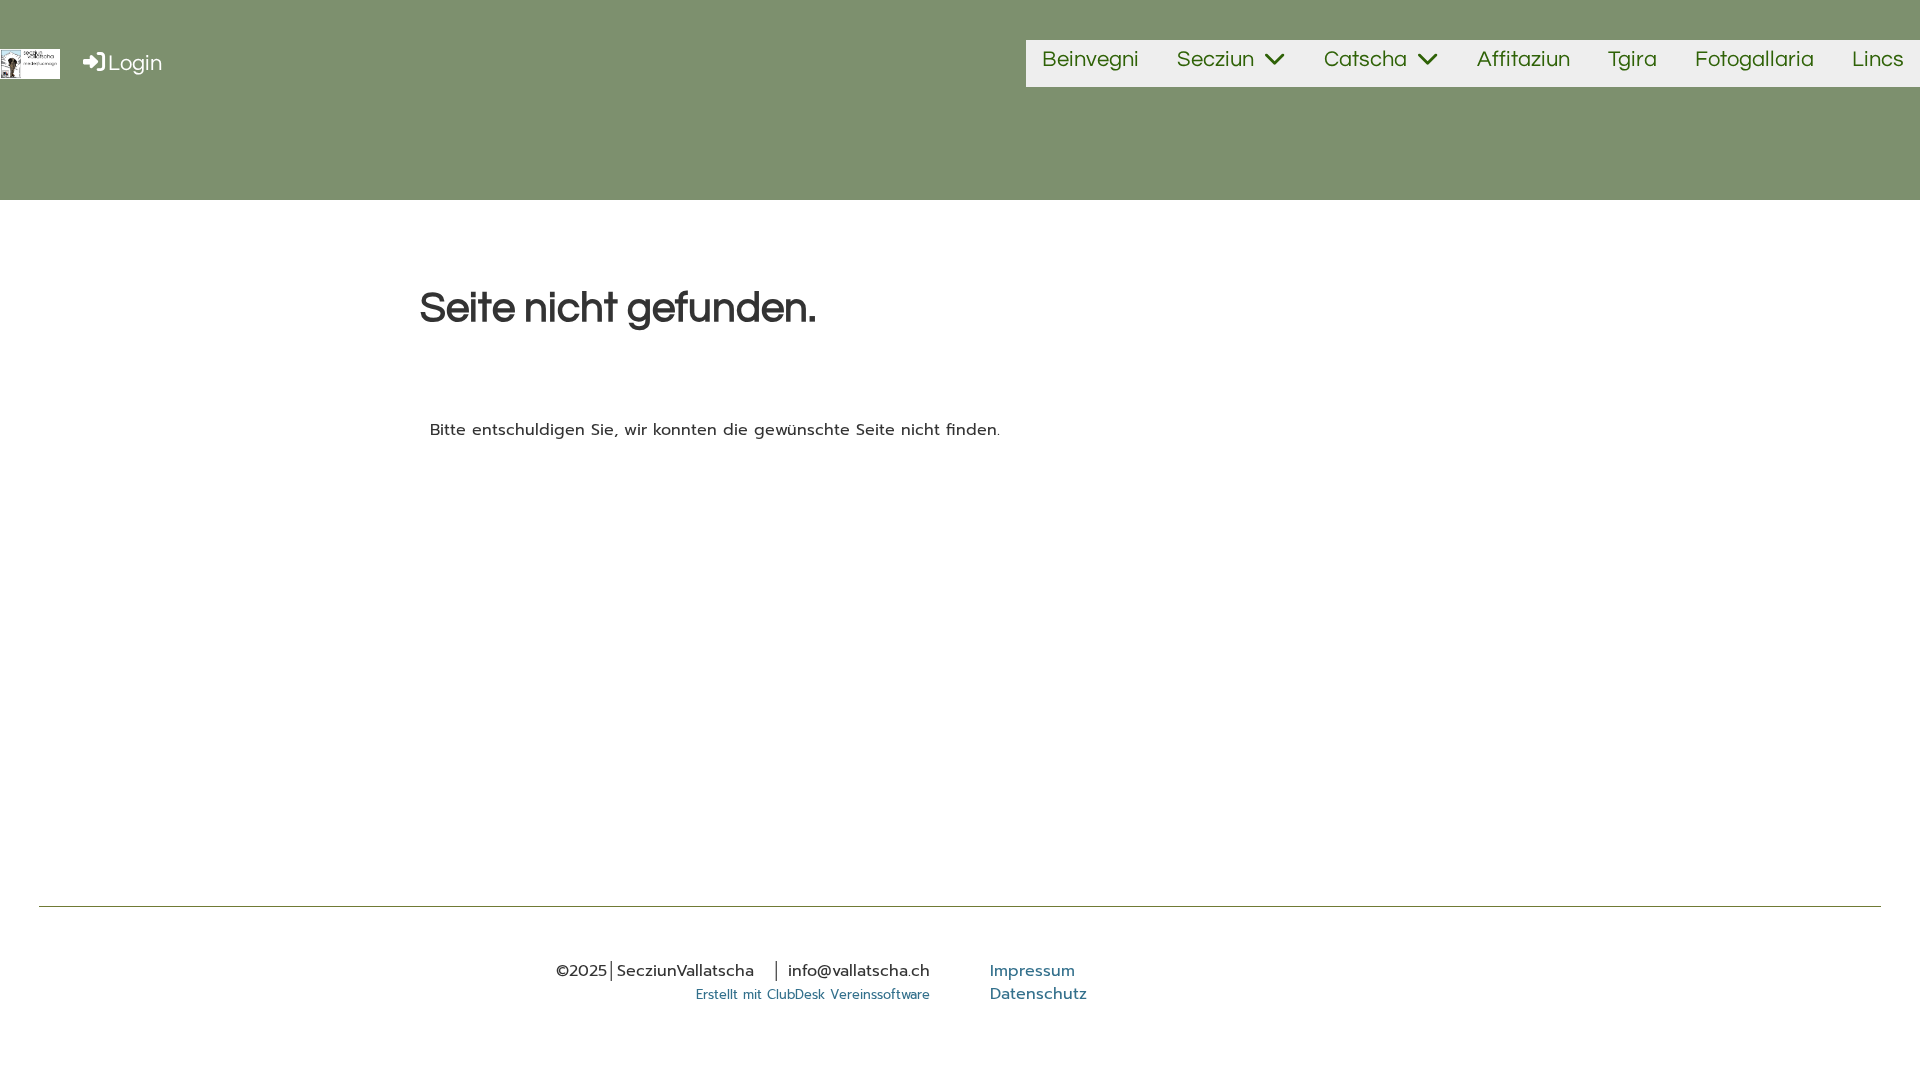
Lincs (1878, 59)
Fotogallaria (1754, 59)
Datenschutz (1038, 994)
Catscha (1365, 59)
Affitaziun (1523, 59)
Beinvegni (1090, 59)
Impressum (1032, 971)
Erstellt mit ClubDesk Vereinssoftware (813, 994)
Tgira (1632, 59)
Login (135, 63)
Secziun (1215, 59)
